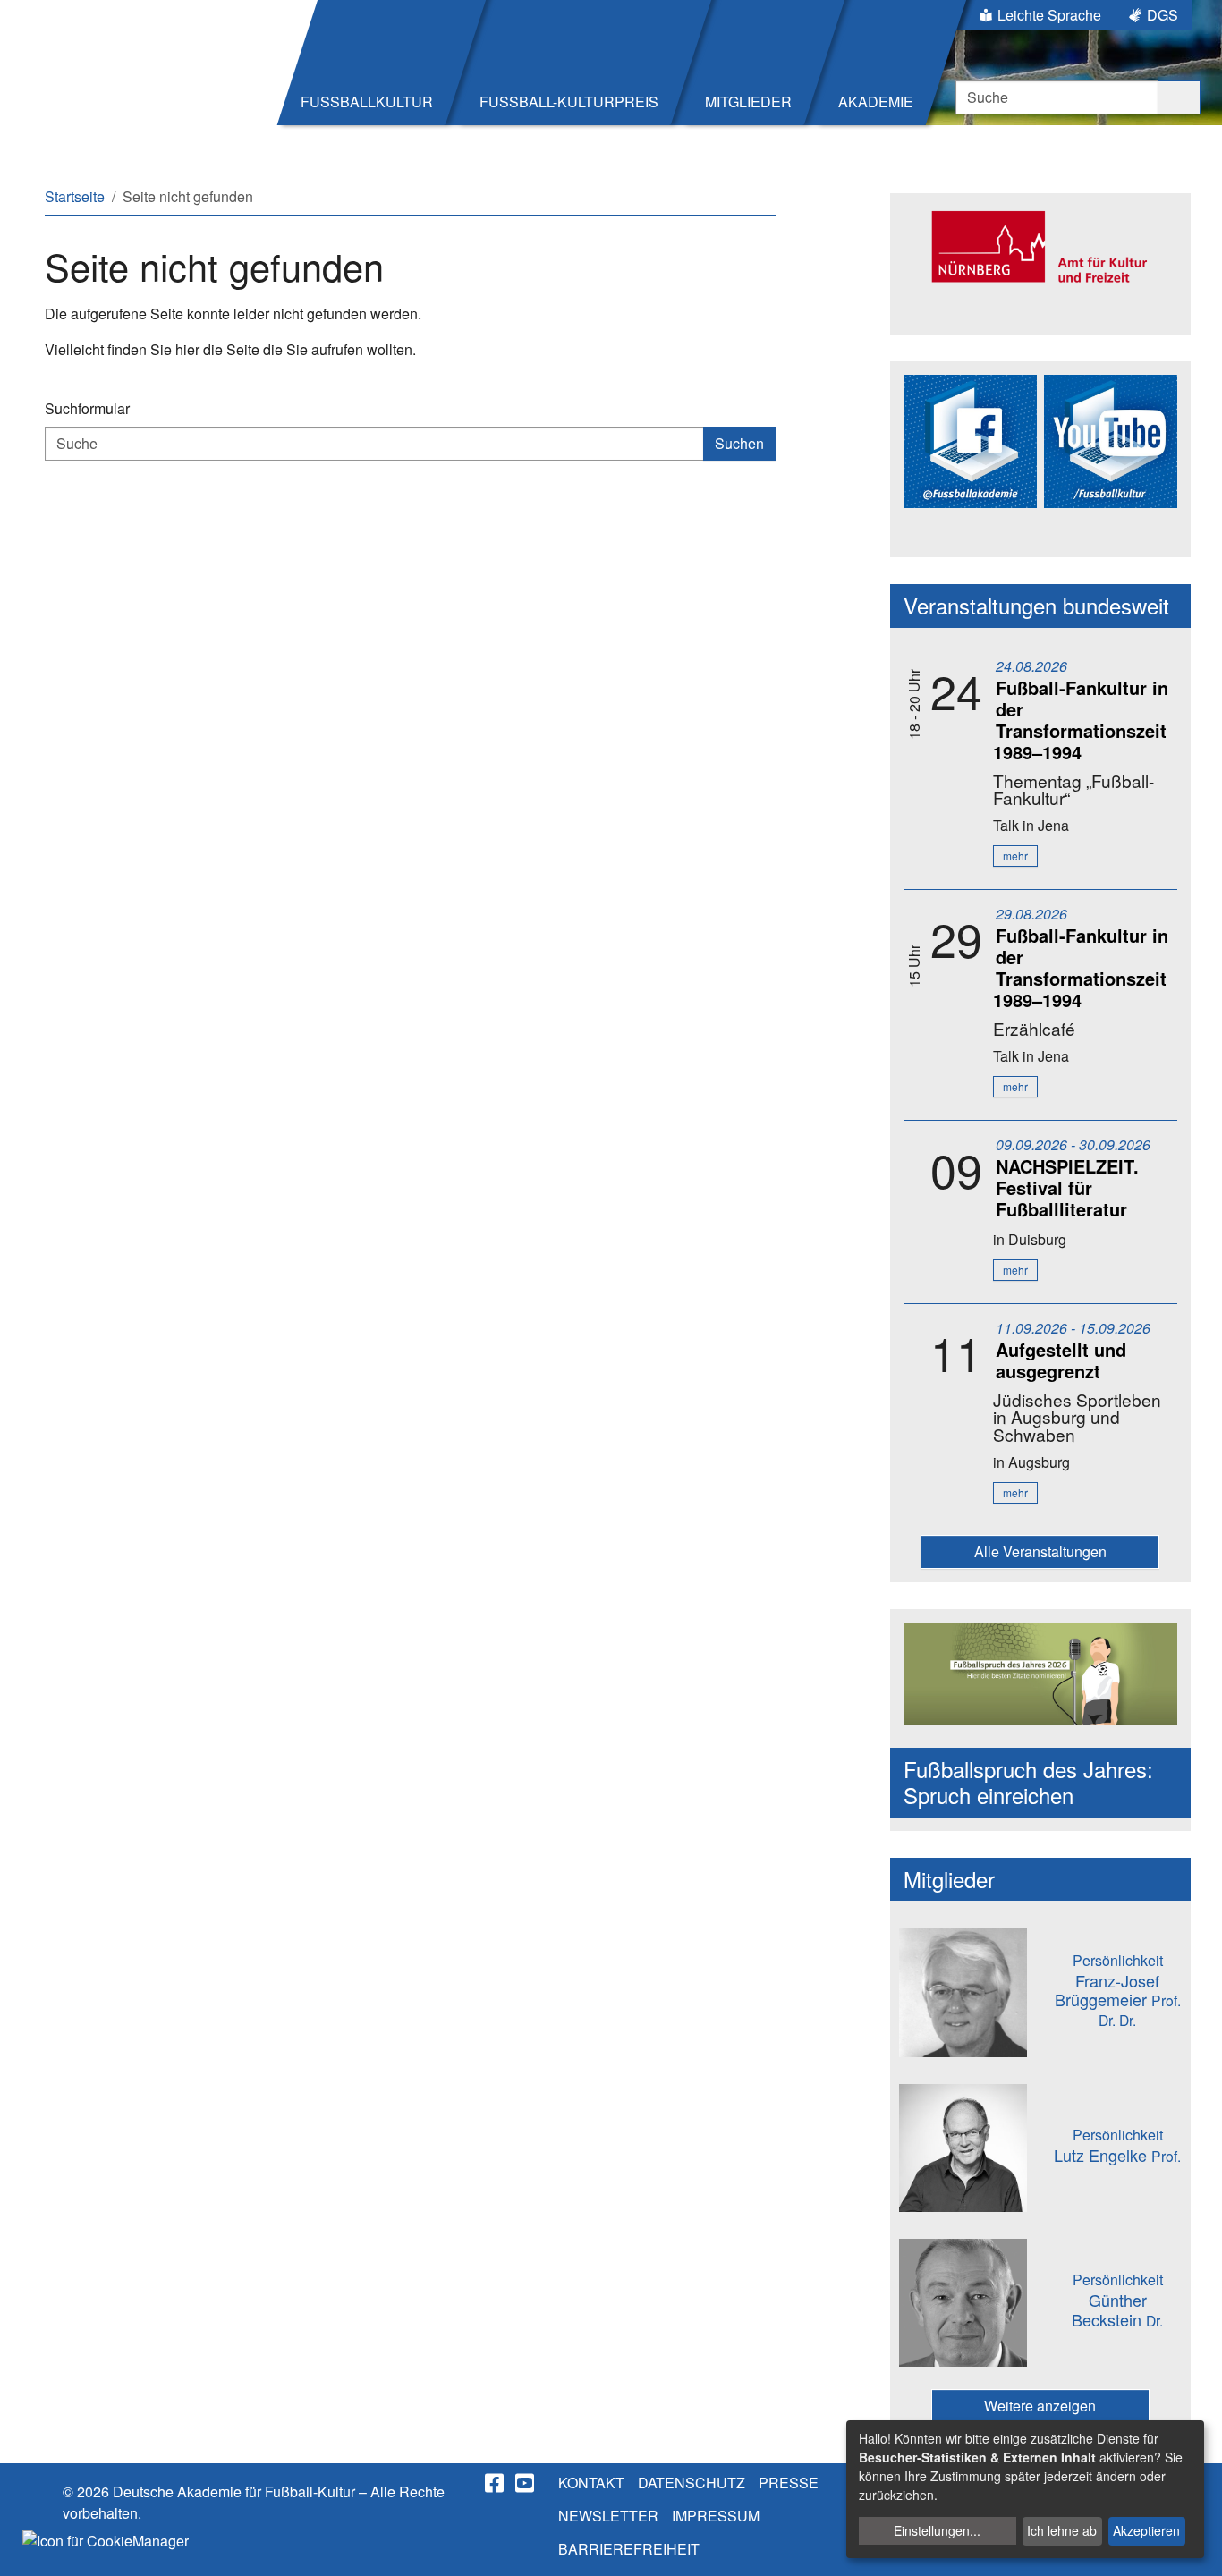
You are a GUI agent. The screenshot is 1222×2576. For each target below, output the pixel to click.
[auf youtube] (526, 2483)
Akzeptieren (1146, 2530)
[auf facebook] (496, 2483)
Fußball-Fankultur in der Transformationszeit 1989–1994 (1081, 720)
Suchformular (87, 408)
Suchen (739, 443)
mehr (1015, 856)
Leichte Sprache (1049, 15)
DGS (1163, 15)
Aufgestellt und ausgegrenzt (1061, 1360)
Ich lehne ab (1062, 2530)
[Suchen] (1179, 97)
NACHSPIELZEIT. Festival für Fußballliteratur (1067, 1187)
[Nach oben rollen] (1192, 2546)
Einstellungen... (937, 2530)
